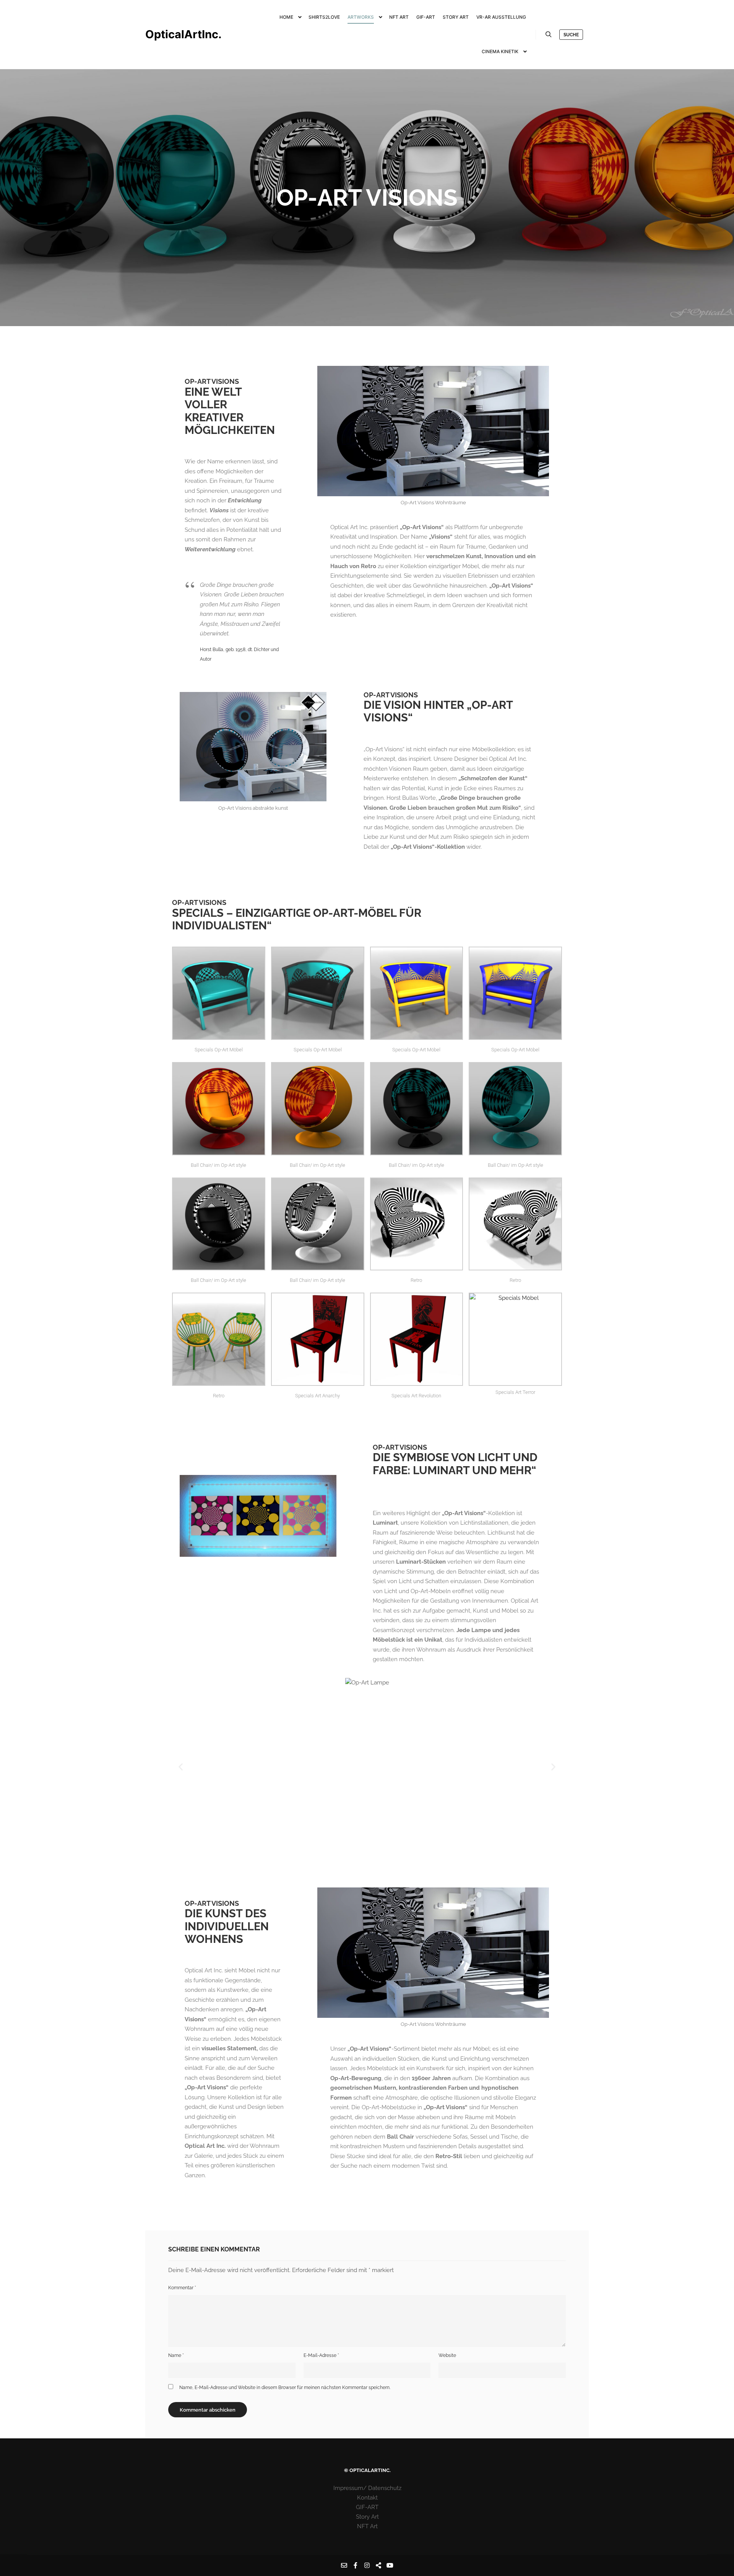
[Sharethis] (378, 2565)
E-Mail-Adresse (321, 2355)
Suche (571, 35)
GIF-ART (367, 2507)
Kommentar (182, 2288)
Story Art (367, 2517)
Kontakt (367, 2498)
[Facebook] (356, 2565)
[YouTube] (390, 2565)
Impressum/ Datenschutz (367, 2488)
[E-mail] (344, 2565)
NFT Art (367, 2526)
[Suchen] (549, 34)
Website (447, 2355)
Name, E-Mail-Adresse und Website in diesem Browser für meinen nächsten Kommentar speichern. (285, 2388)
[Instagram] (367, 2565)
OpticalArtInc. (183, 34)
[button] (181, 1766)
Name (176, 2355)
